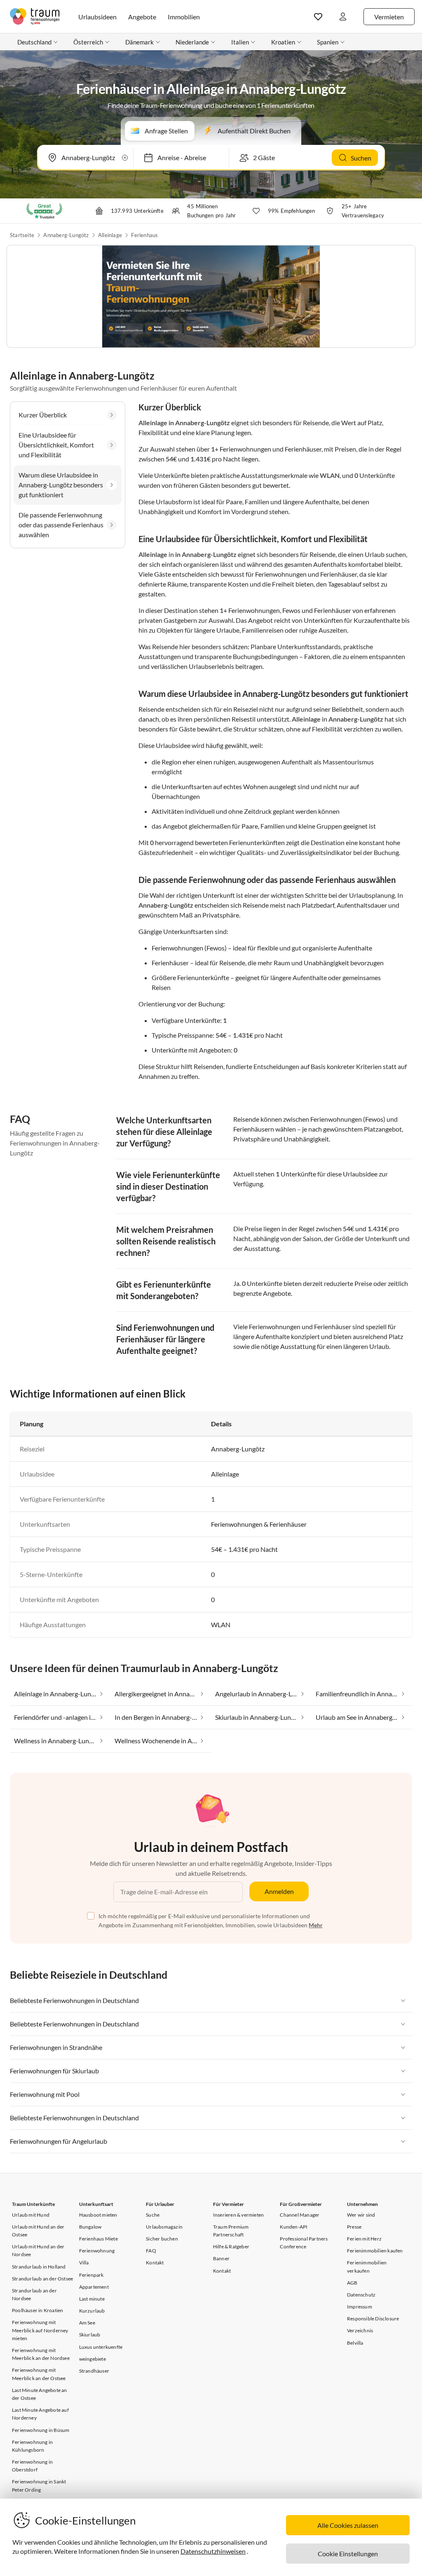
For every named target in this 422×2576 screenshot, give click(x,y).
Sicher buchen (162, 2239)
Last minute (92, 2299)
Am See (87, 2323)
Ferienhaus (144, 235)
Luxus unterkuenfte (101, 2347)
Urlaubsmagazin (164, 2227)
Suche (153, 2215)
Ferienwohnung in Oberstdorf (32, 2466)
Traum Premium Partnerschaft (231, 2231)
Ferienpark (91, 2275)
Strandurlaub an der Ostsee (42, 2279)
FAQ (151, 2251)
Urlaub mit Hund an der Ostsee (38, 2231)
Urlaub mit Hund (31, 2215)
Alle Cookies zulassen (348, 2525)
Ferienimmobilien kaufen (375, 2251)
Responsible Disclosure (373, 2319)
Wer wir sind (361, 2215)
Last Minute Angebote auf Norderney (40, 2414)
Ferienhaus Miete (98, 2239)
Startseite (22, 235)
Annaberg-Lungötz (66, 235)
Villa (84, 2263)
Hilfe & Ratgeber (231, 2246)
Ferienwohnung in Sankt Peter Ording (39, 2485)
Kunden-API (294, 2227)
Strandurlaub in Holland (39, 2267)
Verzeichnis (360, 2330)
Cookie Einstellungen (348, 2554)
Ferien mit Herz (364, 2239)
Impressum (360, 2307)
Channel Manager (300, 2215)
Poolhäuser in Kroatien (38, 2310)
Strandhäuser (94, 2371)
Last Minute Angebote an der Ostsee (40, 2394)
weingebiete (93, 2359)
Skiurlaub (90, 2335)
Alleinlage (110, 235)
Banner (221, 2258)
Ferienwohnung (97, 2251)
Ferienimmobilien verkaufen (367, 2266)
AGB (352, 2283)
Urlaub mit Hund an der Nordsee (38, 2250)
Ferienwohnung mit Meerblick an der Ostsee (39, 2374)
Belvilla (355, 2343)
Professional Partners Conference (304, 2243)
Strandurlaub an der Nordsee (34, 2294)
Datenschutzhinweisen (213, 2551)
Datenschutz (361, 2295)
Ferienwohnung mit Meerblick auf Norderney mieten (40, 2330)
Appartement (94, 2287)
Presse (354, 2227)
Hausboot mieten (98, 2215)
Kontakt (155, 2263)
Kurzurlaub (92, 2311)
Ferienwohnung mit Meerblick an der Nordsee (41, 2354)
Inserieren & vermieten (238, 2215)
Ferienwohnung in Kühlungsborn (32, 2446)
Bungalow (90, 2227)
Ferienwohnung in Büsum (41, 2430)
